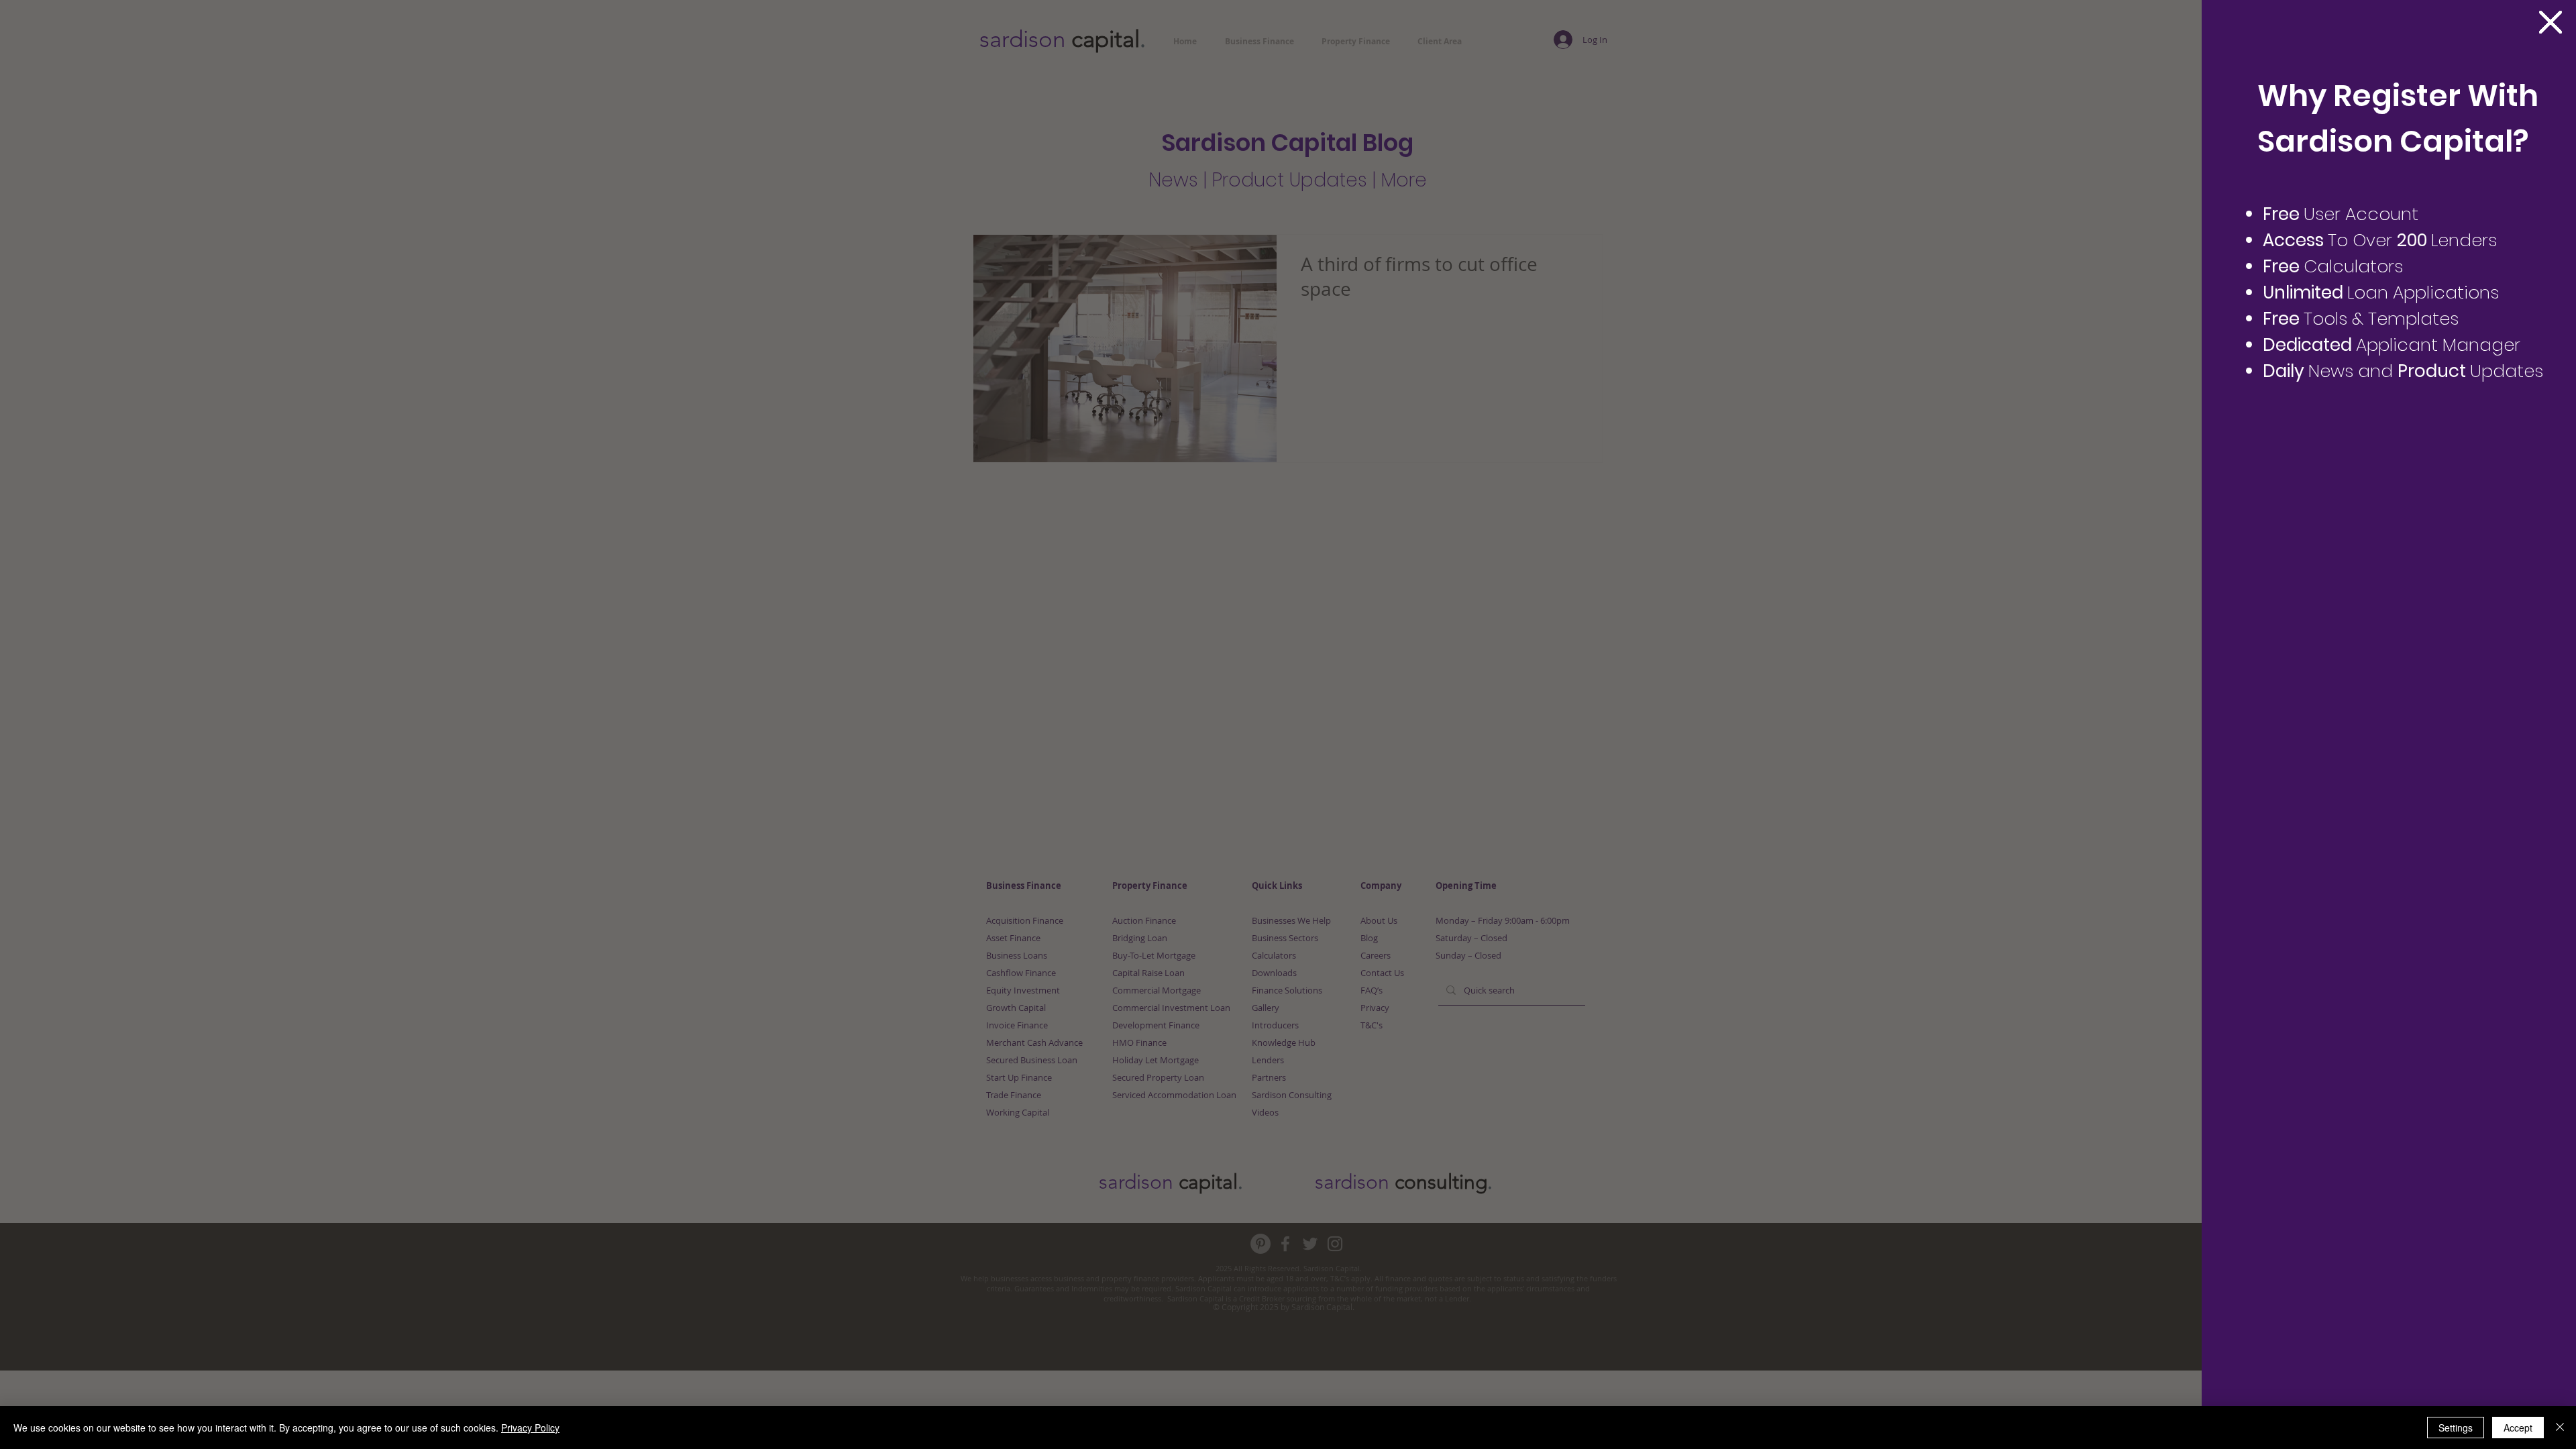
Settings (2456, 1428)
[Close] (2560, 1428)
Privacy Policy (530, 1428)
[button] (2551, 22)
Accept (2518, 1428)
